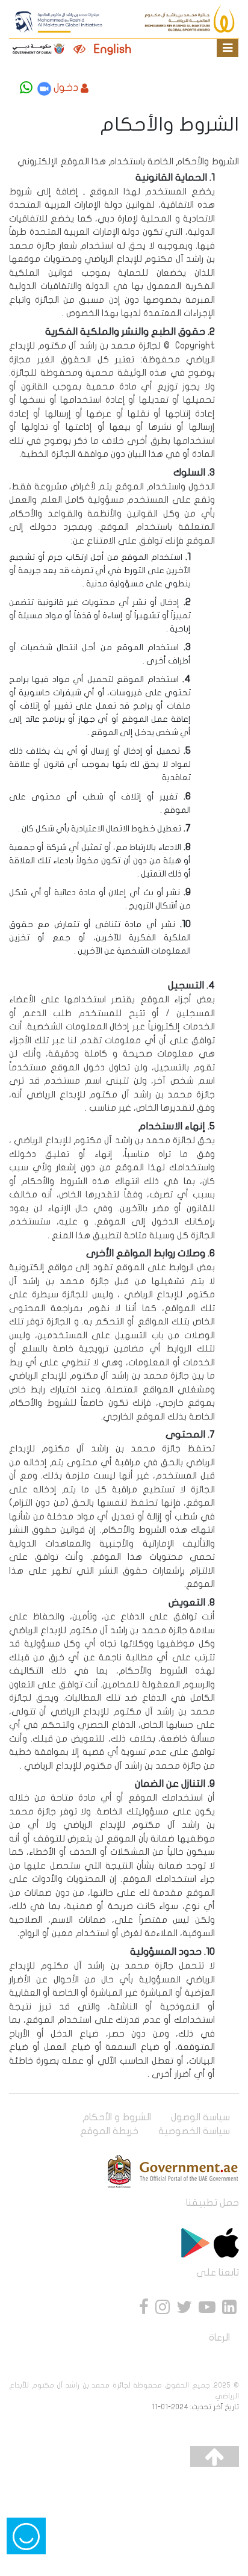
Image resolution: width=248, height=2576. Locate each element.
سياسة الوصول (200, 2117)
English (113, 49)
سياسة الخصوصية (194, 2131)
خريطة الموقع (109, 2131)
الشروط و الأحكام (117, 2117)
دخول (66, 88)
